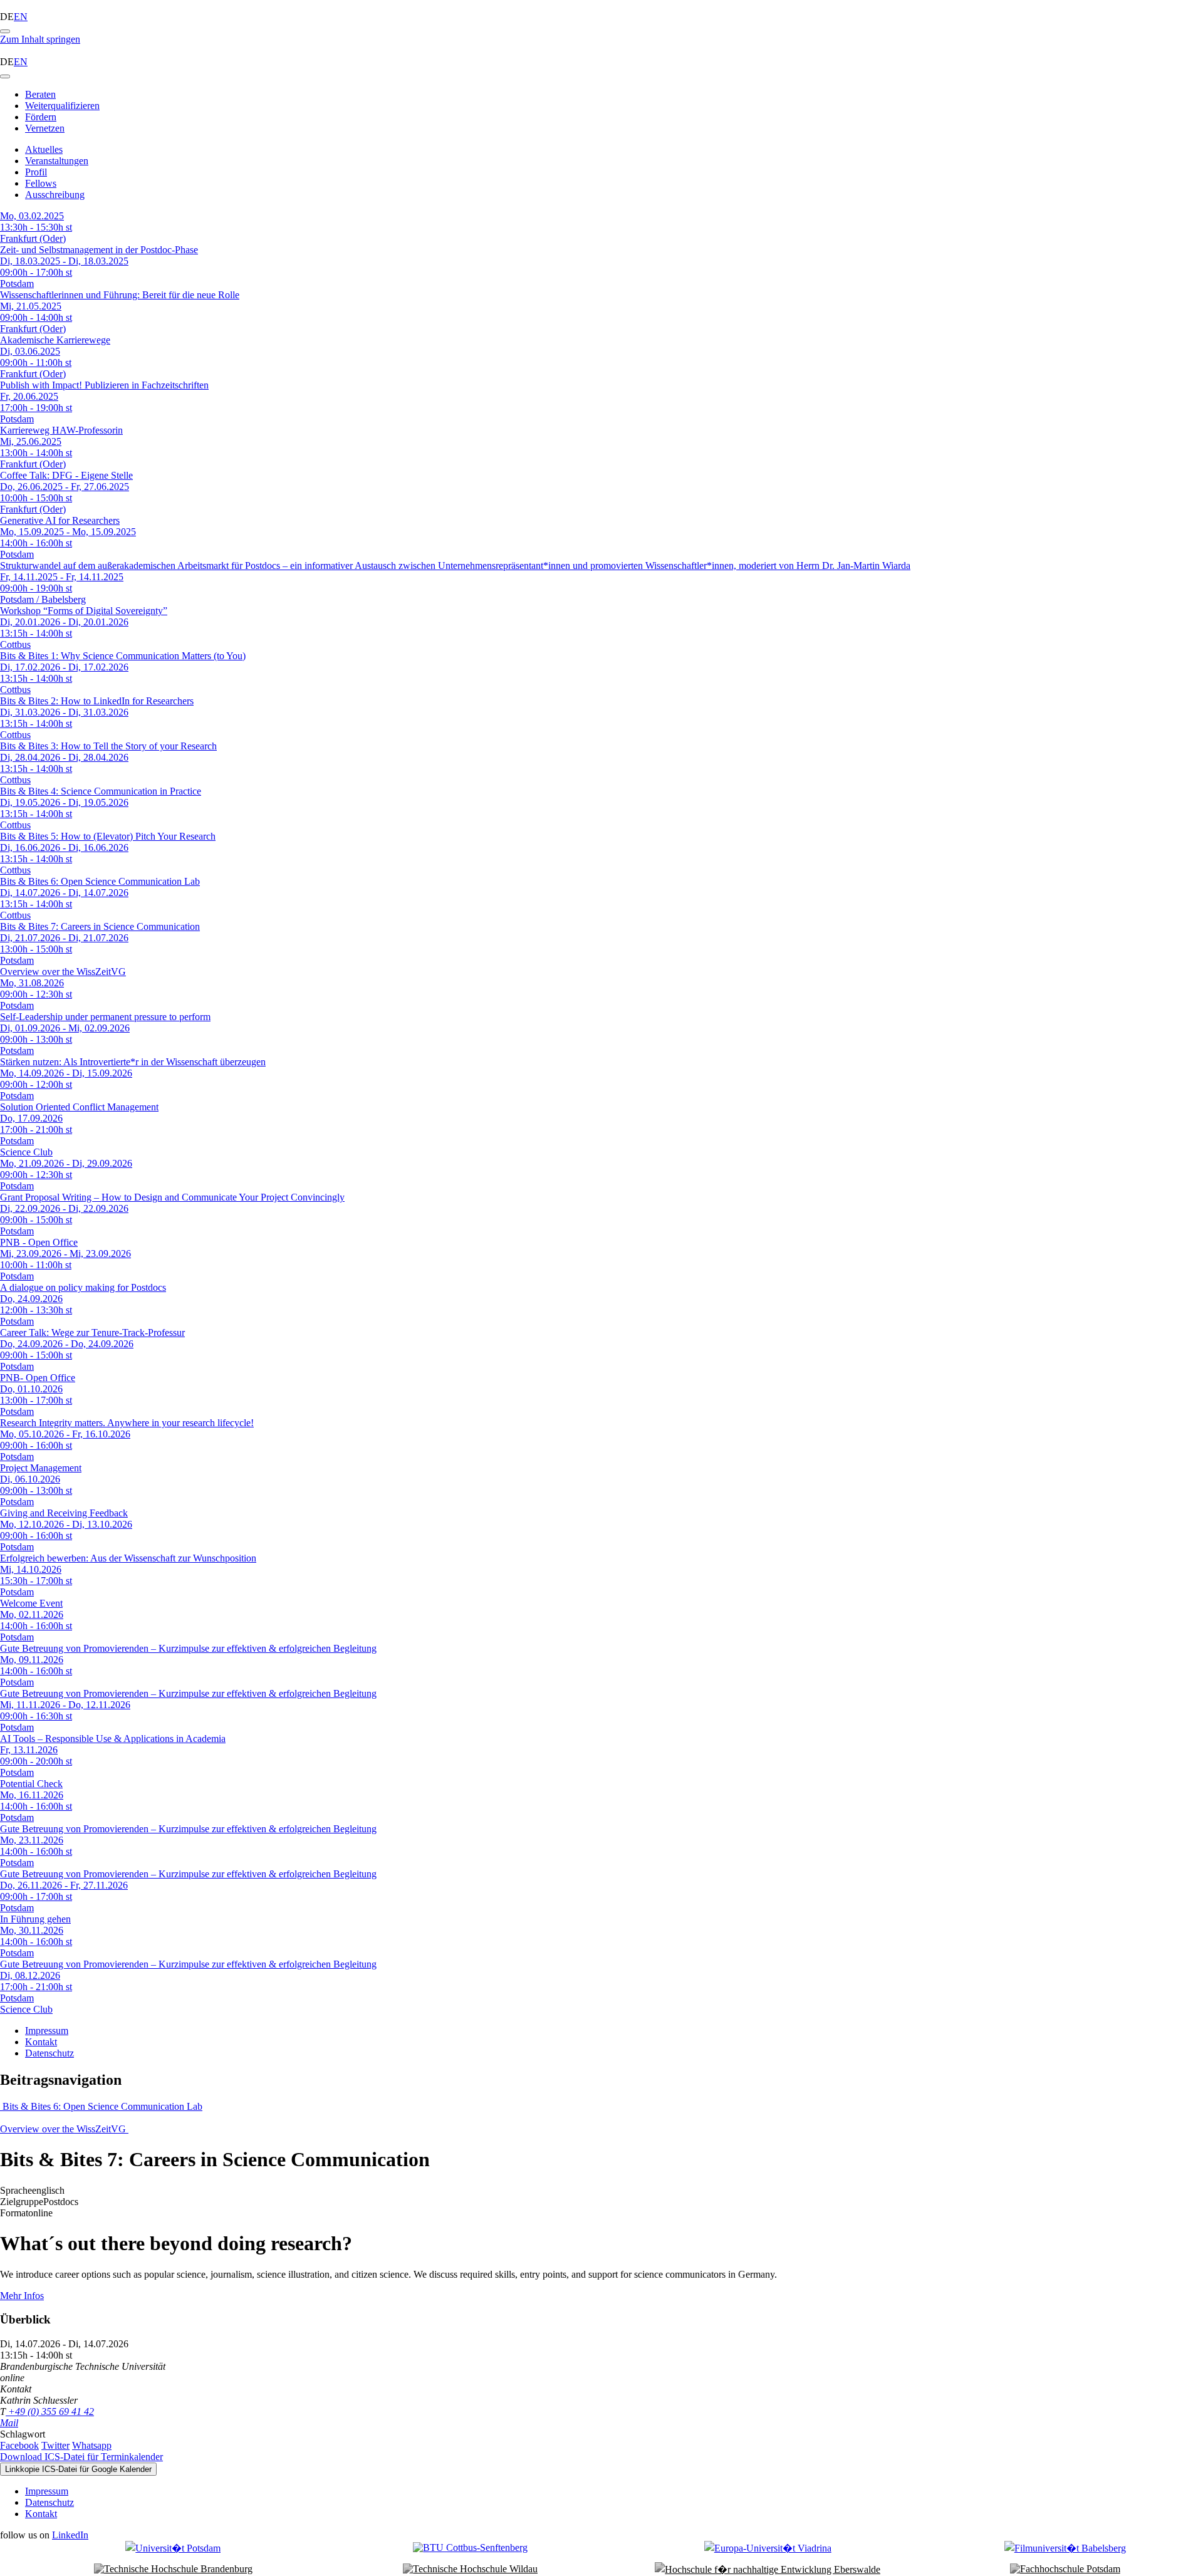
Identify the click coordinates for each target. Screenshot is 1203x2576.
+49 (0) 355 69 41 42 (50, 2412)
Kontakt (41, 2042)
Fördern (41, 117)
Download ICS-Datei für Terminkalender (81, 2457)
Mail (9, 2423)
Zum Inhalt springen (40, 39)
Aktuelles (44, 149)
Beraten (40, 94)
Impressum (47, 2031)
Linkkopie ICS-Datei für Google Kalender (78, 2469)
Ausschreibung (55, 195)
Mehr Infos (22, 2296)
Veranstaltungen (57, 161)
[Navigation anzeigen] (5, 31)
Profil (36, 172)
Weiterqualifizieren (62, 106)
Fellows (41, 183)
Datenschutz (49, 2053)
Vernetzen (45, 128)
